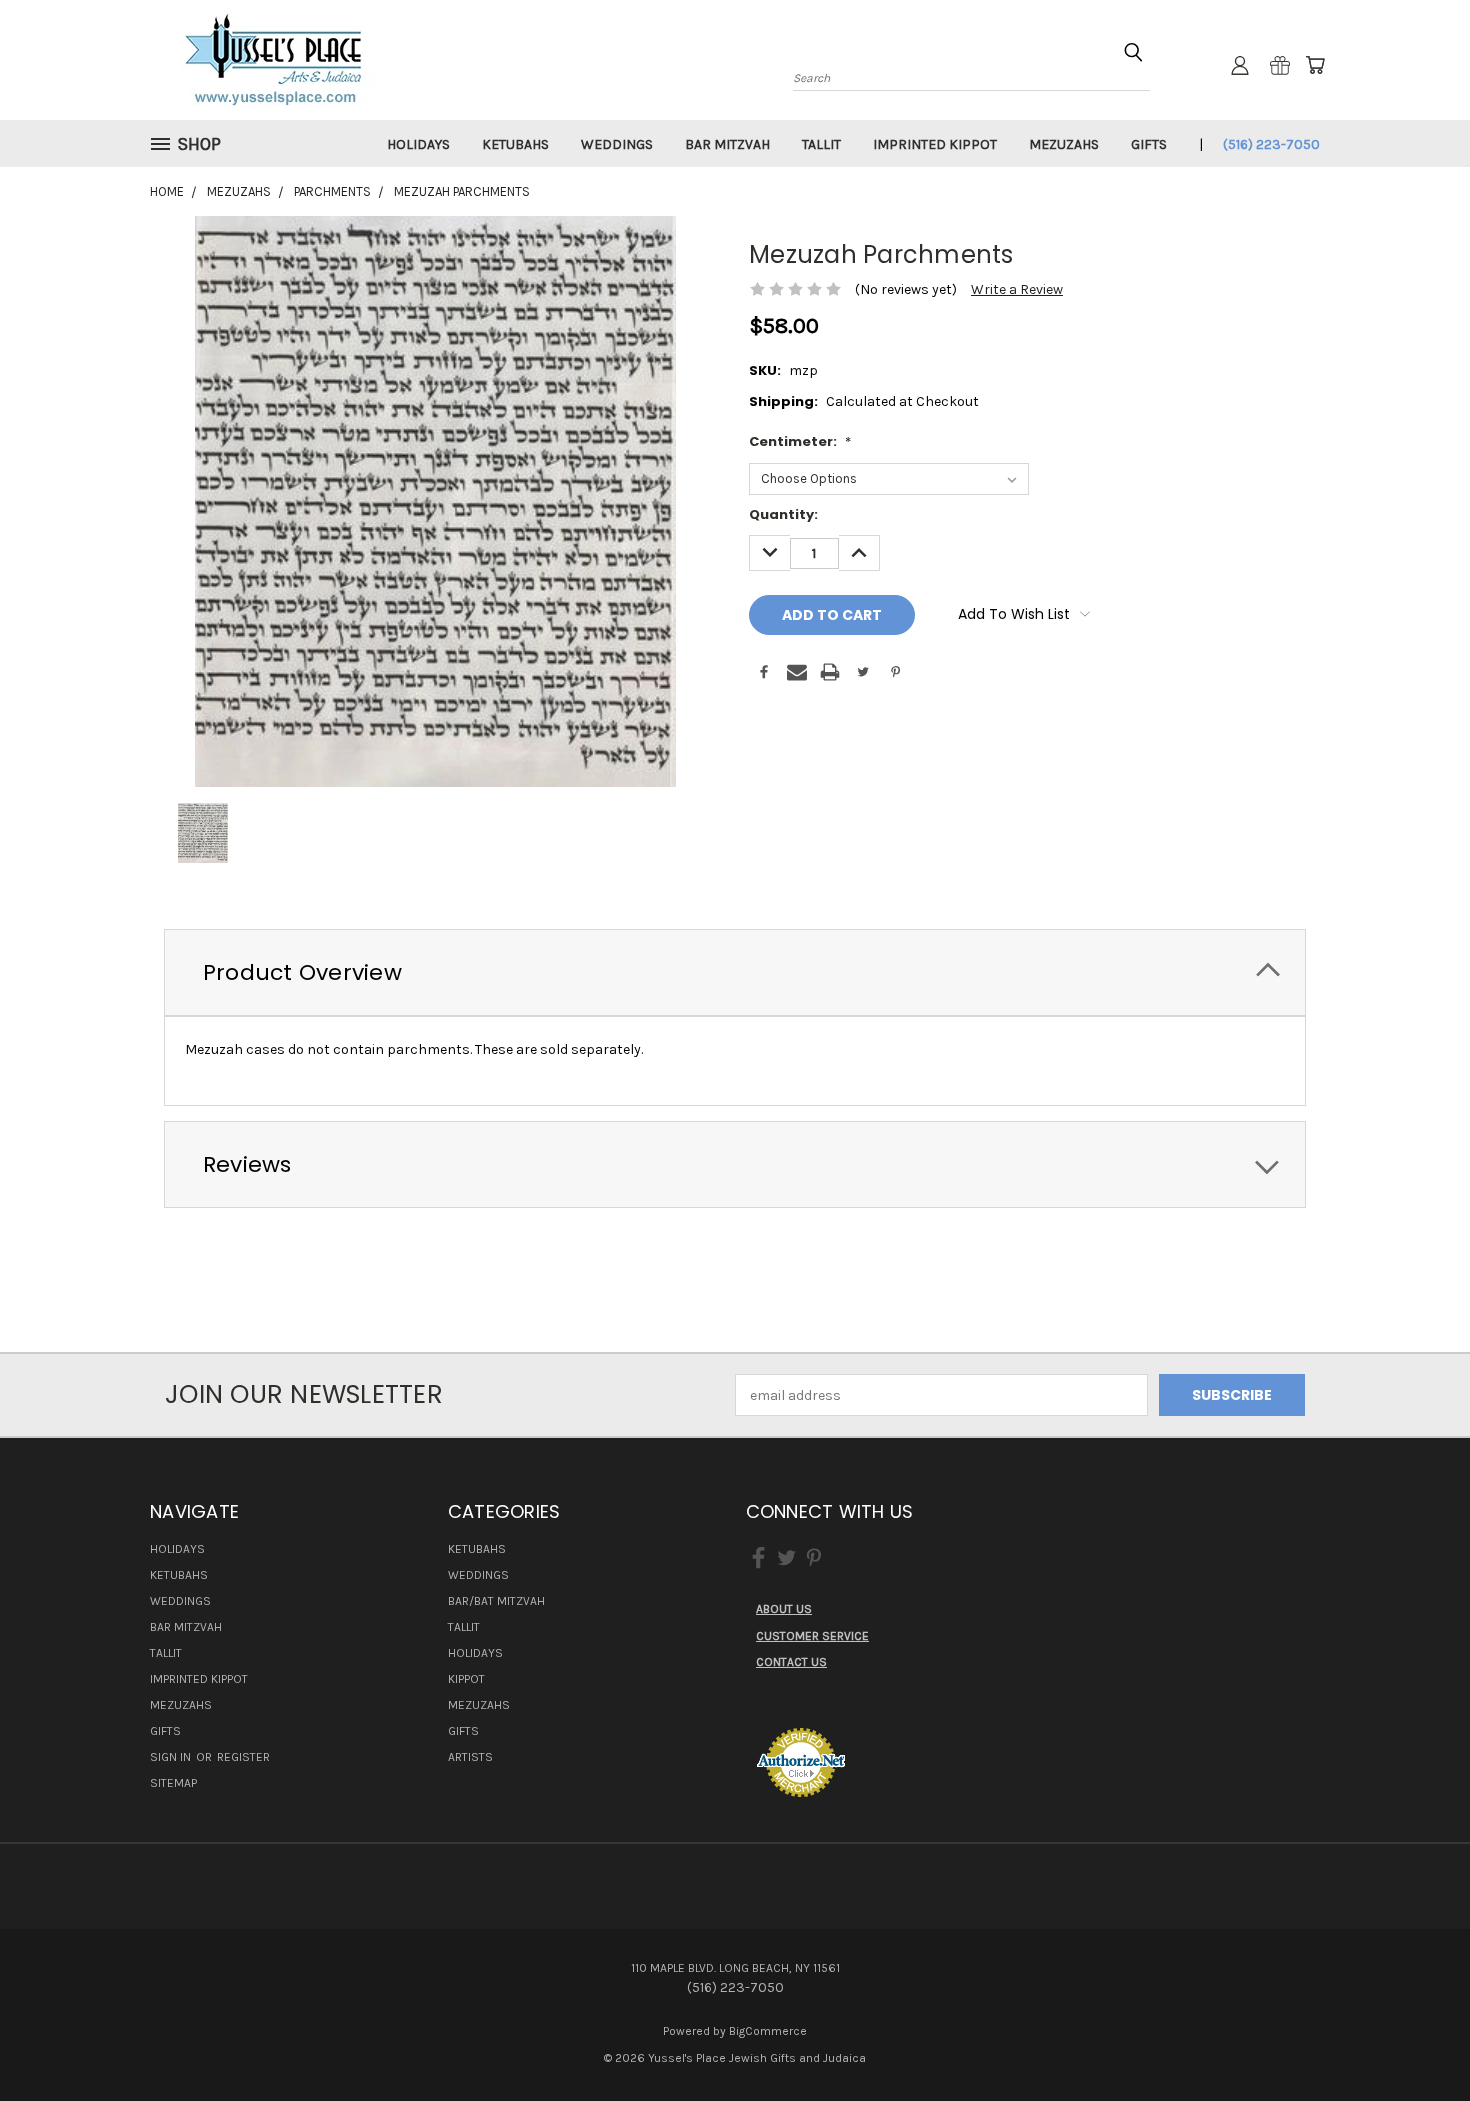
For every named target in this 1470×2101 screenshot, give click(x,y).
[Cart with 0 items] (1315, 65)
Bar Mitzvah (727, 144)
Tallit (821, 144)
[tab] (735, 972)
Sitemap (173, 1783)
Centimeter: (800, 441)
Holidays (418, 144)
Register (243, 1757)
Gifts (1149, 144)
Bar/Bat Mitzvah (496, 1601)
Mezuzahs (1064, 144)
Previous (1417, 2038)
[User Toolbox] (1240, 65)
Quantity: (783, 514)
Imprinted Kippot (935, 144)
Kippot (466, 1679)
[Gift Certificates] (1280, 65)
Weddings (617, 144)
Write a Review (1017, 289)
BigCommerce (768, 2031)
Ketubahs (515, 144)
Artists (470, 1757)
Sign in (172, 1757)
